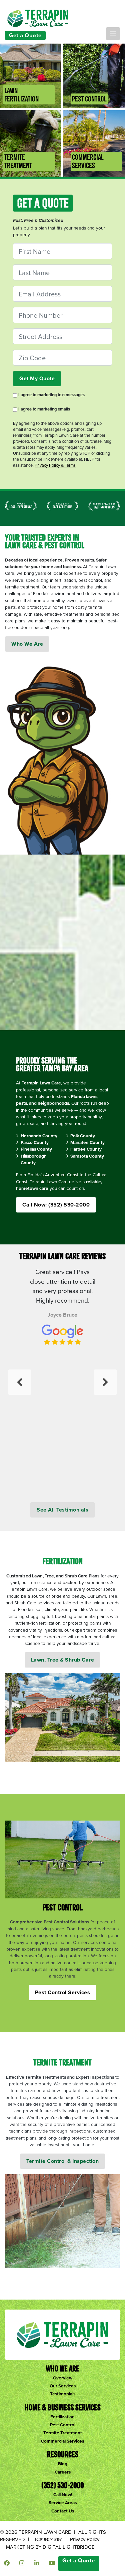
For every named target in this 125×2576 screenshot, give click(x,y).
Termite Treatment (63, 2433)
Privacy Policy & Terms (55, 465)
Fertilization (62, 2417)
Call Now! (63, 2495)
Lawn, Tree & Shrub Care (63, 1660)
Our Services (63, 2386)
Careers (63, 2472)
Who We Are (27, 644)
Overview (63, 2378)
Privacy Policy (85, 2539)
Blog (63, 2464)
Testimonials (63, 2394)
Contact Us (63, 2511)
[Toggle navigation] (113, 34)
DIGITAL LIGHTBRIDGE (69, 2547)
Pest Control (63, 2425)
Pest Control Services (63, 1992)
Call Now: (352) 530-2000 (56, 1205)
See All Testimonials (62, 1510)
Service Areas (63, 2502)
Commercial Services (62, 2441)
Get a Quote (25, 35)
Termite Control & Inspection (62, 2161)
